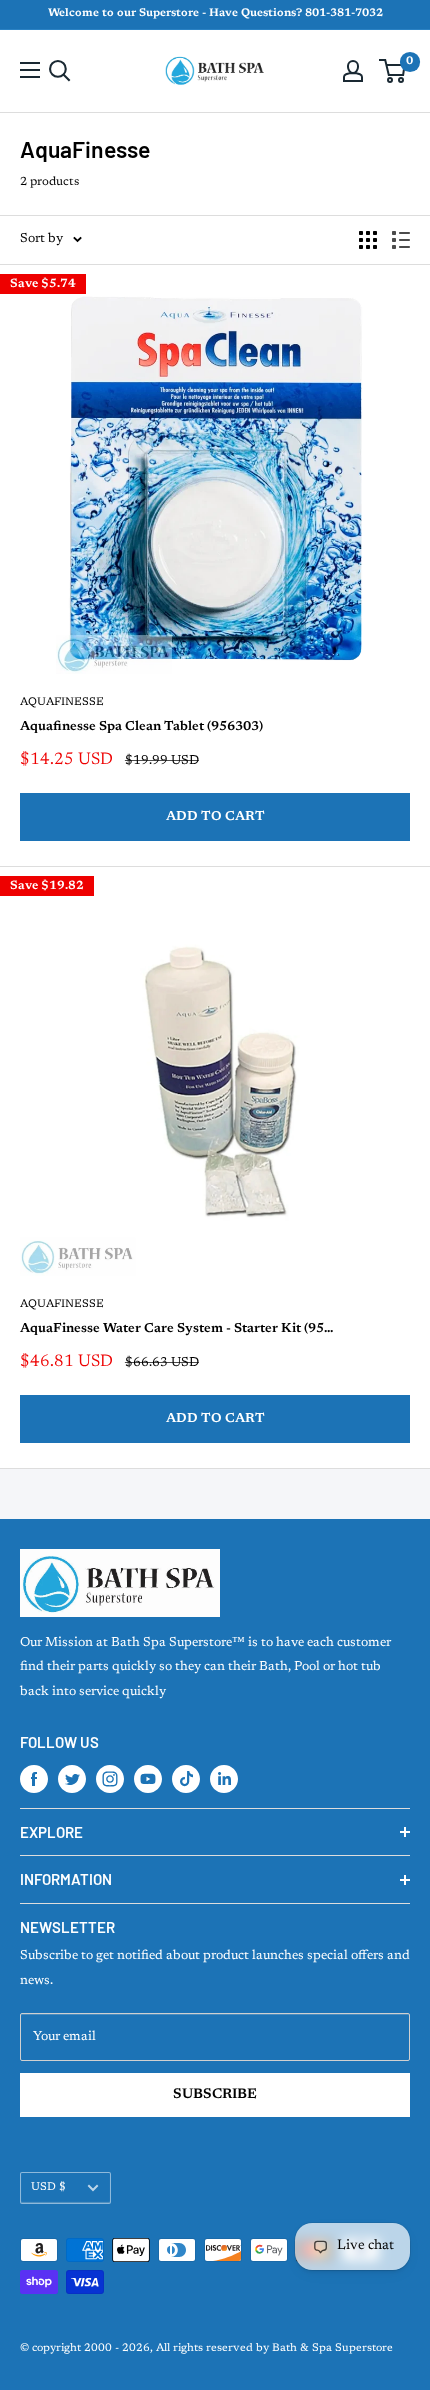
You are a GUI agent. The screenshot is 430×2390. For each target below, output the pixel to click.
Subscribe (215, 2095)
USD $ (48, 2187)
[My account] (353, 71)
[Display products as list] (401, 240)
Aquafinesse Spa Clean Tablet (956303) (141, 726)
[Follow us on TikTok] (186, 1779)
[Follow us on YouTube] (148, 1779)
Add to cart (215, 816)
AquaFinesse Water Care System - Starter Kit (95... (176, 1328)
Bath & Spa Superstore (332, 2348)
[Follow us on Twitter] (72, 1779)
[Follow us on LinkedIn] (224, 1779)
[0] (393, 71)
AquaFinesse (62, 702)
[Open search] (60, 71)
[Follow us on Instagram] (110, 1779)
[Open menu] (30, 70)
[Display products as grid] (368, 240)
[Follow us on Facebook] (34, 1779)
